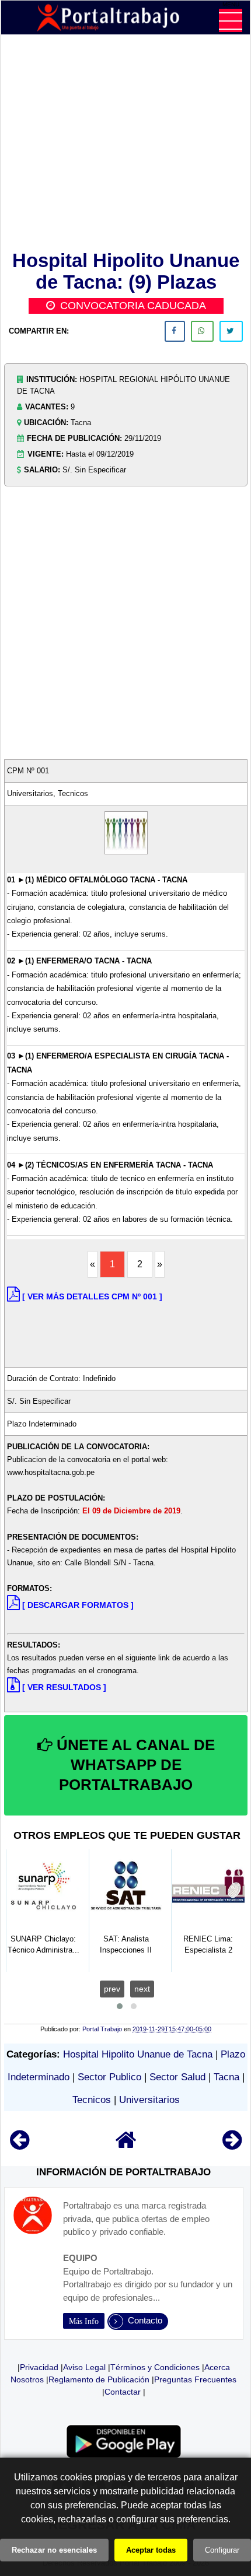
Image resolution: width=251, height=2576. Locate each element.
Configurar (222, 2550)
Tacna (226, 2077)
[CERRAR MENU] (231, 20)
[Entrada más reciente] (20, 2145)
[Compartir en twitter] (231, 331)
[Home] (126, 2145)
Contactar (123, 2392)
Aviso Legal (84, 2367)
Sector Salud (177, 2077)
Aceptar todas (151, 2550)
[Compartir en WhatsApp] (202, 331)
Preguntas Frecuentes (195, 2379)
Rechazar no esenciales (54, 2550)
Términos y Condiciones (155, 2367)
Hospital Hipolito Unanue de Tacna (138, 2054)
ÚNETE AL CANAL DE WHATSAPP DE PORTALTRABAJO (134, 1765)
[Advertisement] (126, 145)
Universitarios (149, 2100)
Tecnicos (92, 2100)
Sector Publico (109, 2077)
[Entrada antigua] (232, 2145)
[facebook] (175, 331)
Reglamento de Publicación (99, 2379)
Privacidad (39, 2367)
